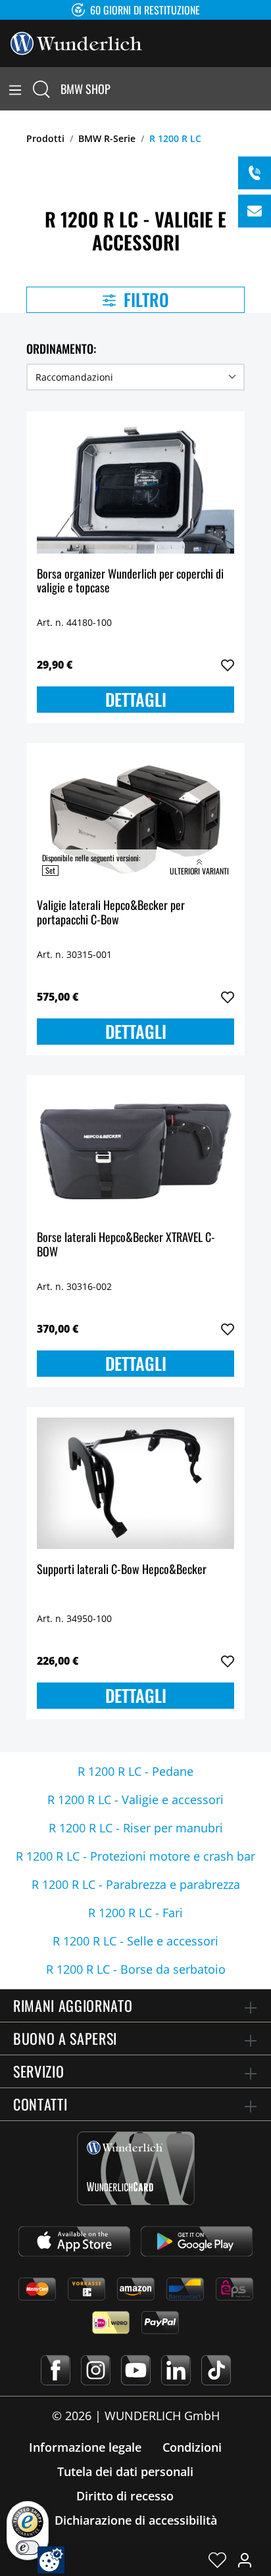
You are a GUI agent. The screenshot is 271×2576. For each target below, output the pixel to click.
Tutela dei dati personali (125, 2471)
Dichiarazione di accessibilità (136, 2520)
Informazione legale (85, 2447)
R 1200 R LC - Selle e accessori (135, 1941)
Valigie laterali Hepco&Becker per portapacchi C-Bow (111, 913)
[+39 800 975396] (255, 173)
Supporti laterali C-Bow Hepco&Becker (122, 1570)
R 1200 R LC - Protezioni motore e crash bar (135, 1856)
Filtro (144, 299)
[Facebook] (56, 2370)
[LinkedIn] (176, 2370)
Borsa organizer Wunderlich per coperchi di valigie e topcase (130, 582)
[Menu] (15, 89)
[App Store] (74, 2241)
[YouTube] (136, 2370)
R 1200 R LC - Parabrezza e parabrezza (136, 1884)
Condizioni (192, 2447)
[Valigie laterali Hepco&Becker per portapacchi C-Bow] (135, 819)
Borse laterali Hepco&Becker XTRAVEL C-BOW (126, 1245)
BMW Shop (86, 89)
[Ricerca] (41, 89)
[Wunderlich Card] (136, 2168)
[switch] (28, 2548)
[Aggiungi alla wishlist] (228, 665)
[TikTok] (216, 2370)
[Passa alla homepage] (76, 42)
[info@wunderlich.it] (255, 211)
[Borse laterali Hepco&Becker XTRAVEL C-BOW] (135, 1151)
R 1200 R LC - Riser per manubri (136, 1828)
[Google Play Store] (197, 2241)
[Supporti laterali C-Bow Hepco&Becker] (135, 1483)
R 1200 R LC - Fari (135, 1913)
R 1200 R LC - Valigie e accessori (135, 1800)
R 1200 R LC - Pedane (135, 1771)
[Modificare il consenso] (51, 2560)
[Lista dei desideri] (217, 2560)
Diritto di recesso (125, 2496)
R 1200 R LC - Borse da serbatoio (136, 1969)
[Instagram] (96, 2370)
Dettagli (136, 699)
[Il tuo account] (245, 2560)
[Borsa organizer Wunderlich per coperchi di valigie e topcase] (135, 488)
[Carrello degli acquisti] (263, 89)
